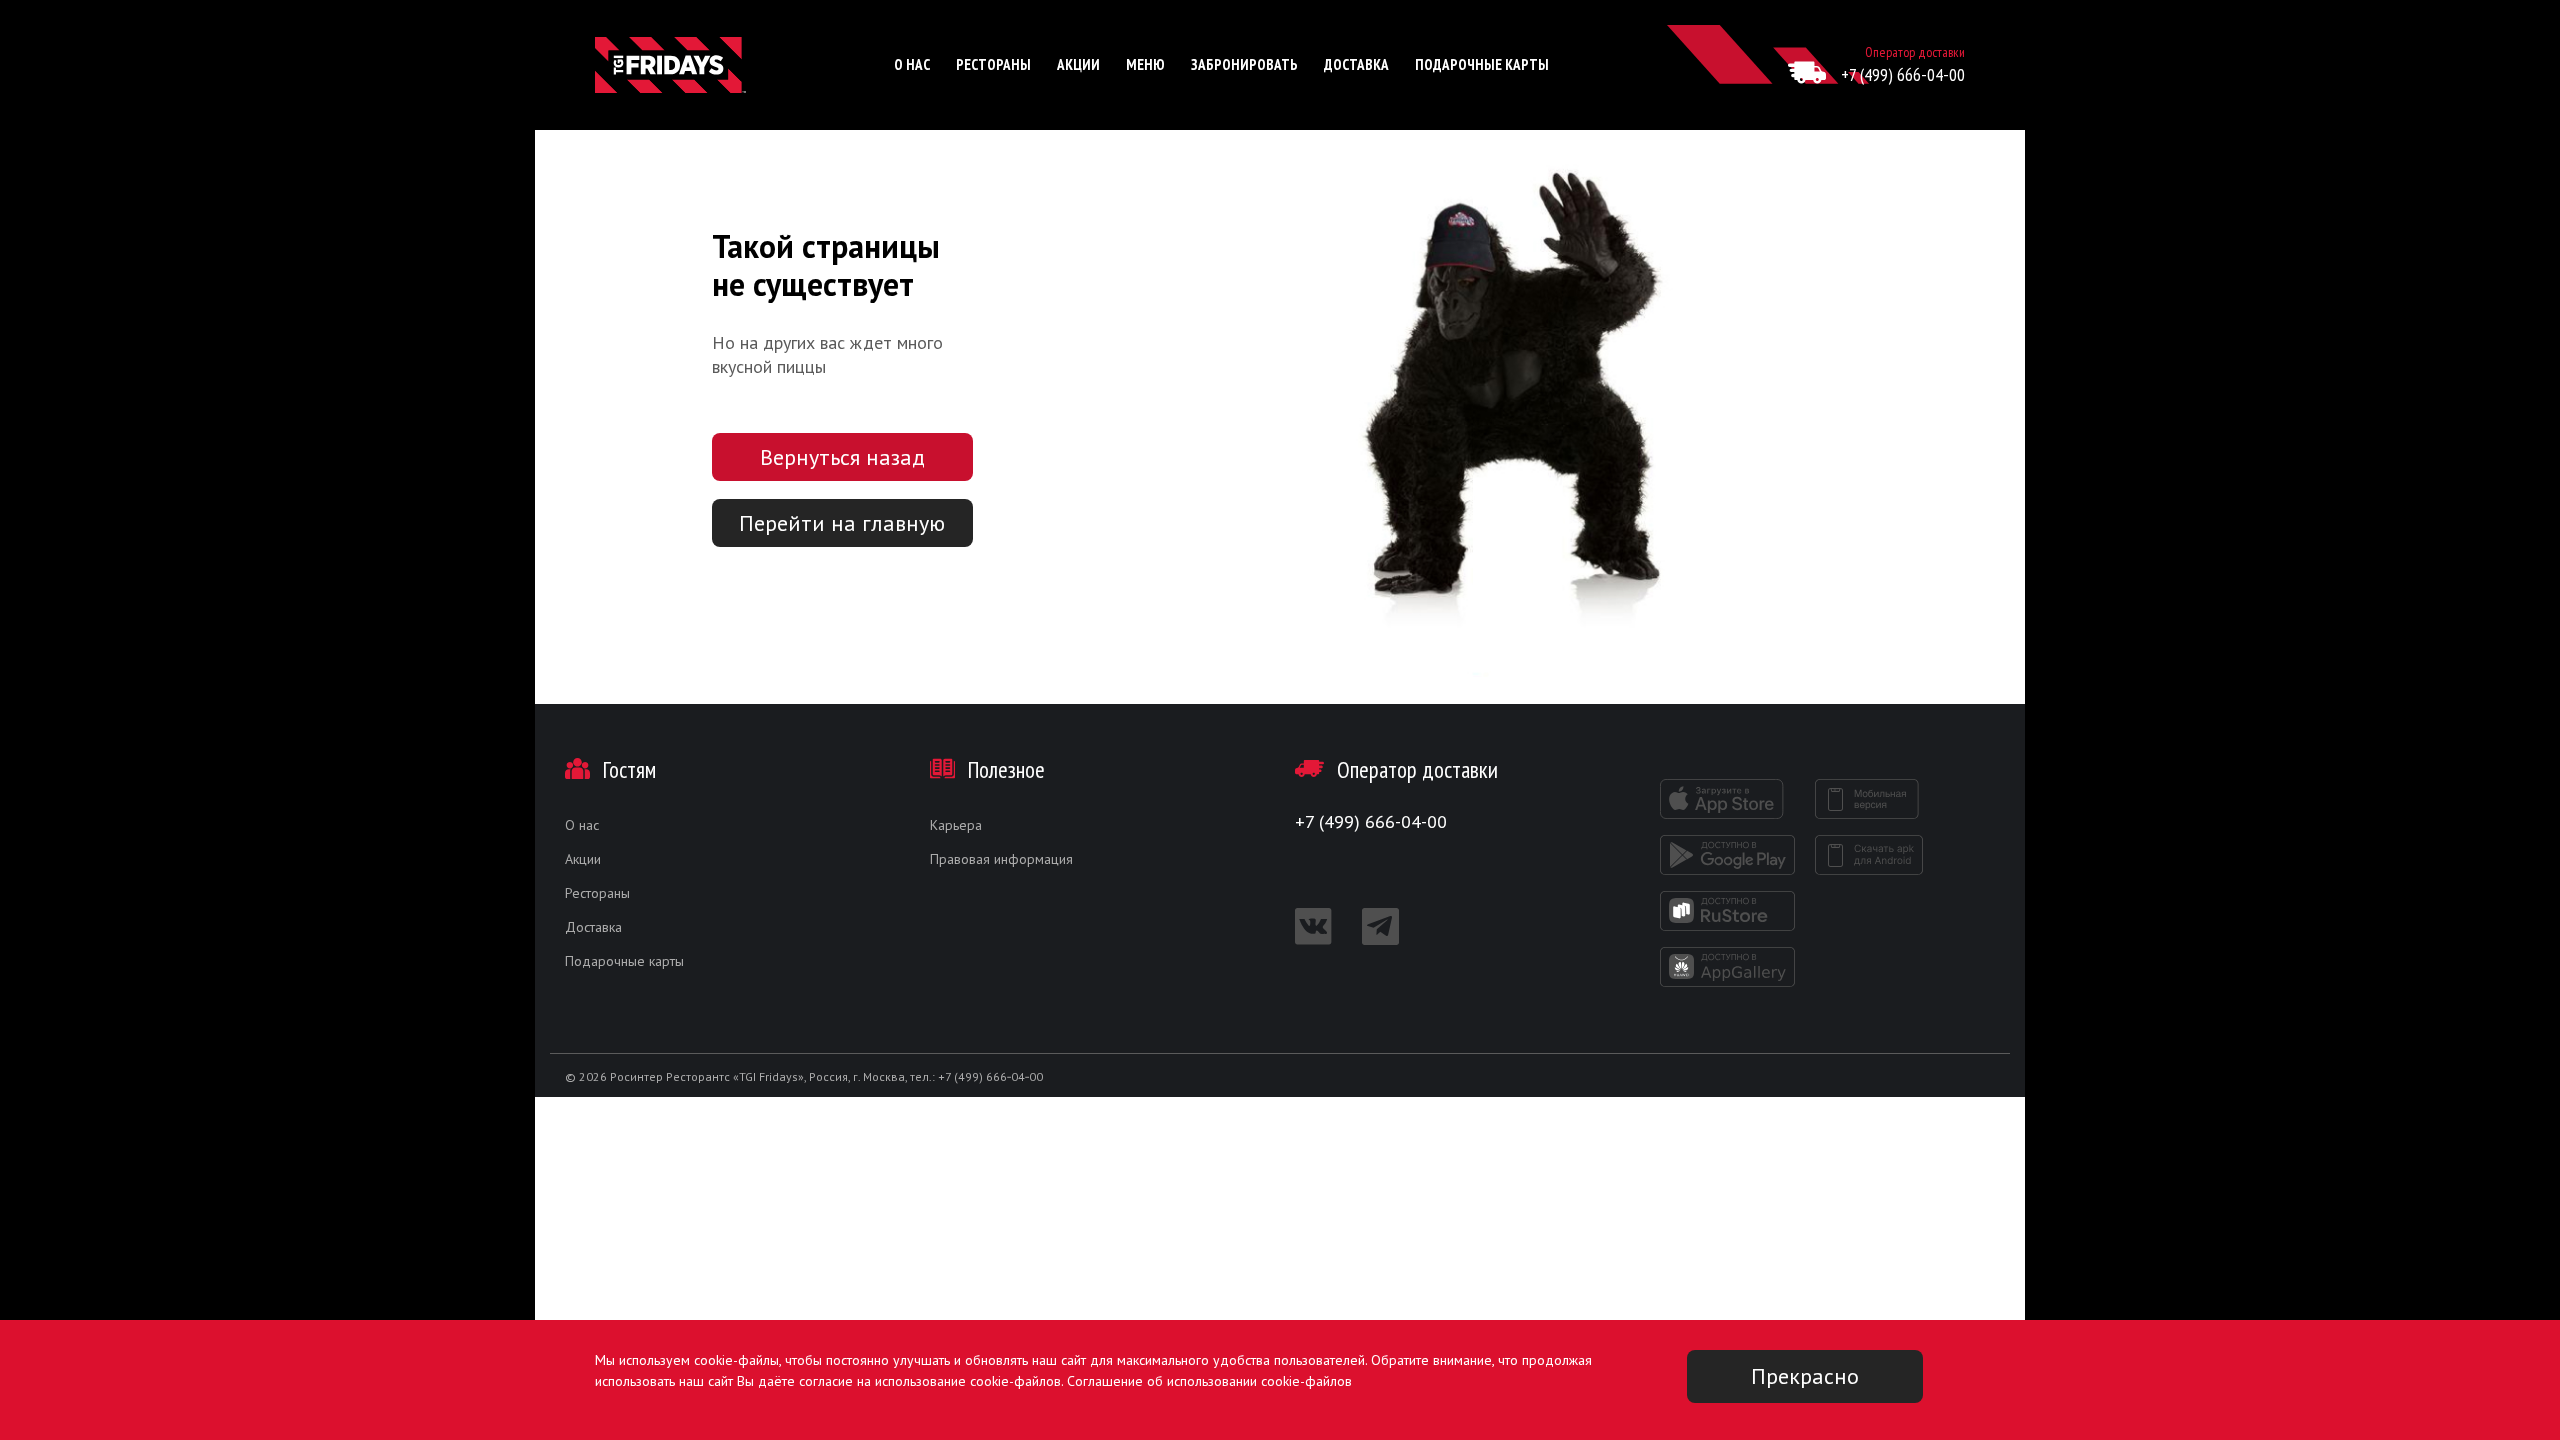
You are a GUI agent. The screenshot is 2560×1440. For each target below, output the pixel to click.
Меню (1145, 64)
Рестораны (993, 64)
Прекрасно (1805, 1376)
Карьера (956, 825)
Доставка (1356, 64)
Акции (1078, 64)
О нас (912, 64)
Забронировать (1244, 64)
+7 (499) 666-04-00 (1903, 74)
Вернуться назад (842, 457)
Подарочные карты (1482, 64)
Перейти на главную (842, 523)
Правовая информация (1001, 859)
